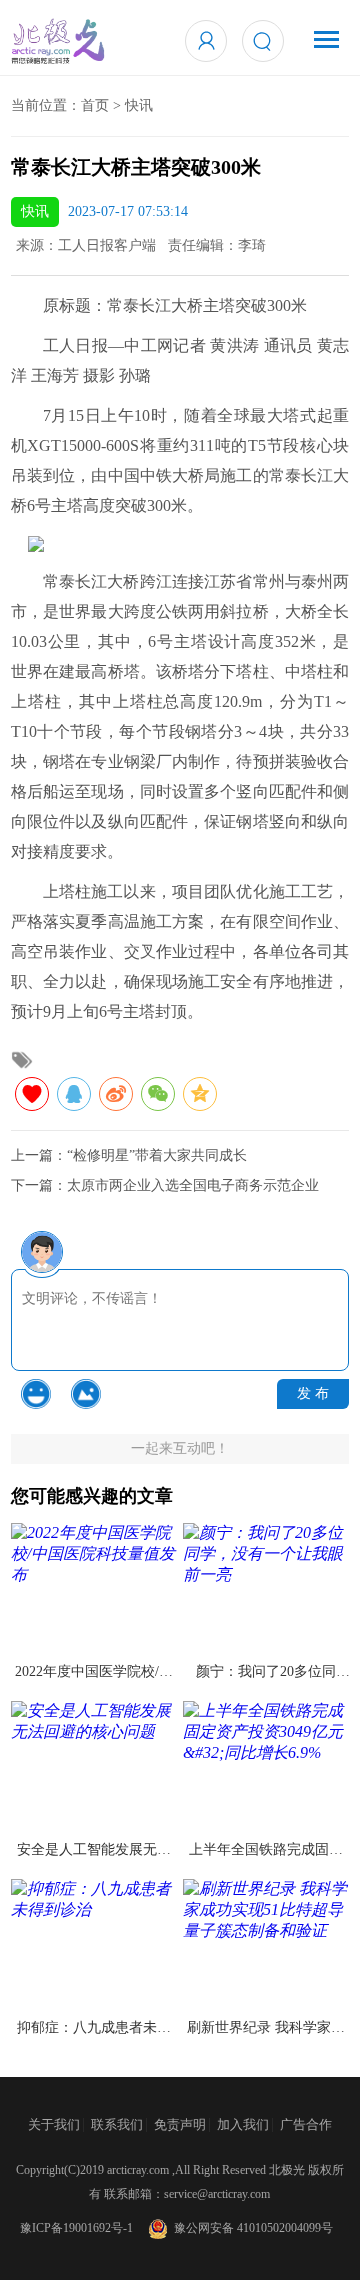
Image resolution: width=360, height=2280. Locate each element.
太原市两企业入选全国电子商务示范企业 (193, 1185)
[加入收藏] (32, 1094)
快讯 (139, 105)
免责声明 (180, 2124)
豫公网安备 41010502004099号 (250, 2228)
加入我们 (243, 2124)
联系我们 (117, 2124)
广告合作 (306, 2124)
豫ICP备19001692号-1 (76, 2228)
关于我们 (54, 2124)
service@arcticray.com (217, 2194)
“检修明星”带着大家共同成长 (157, 1155)
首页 (95, 105)
